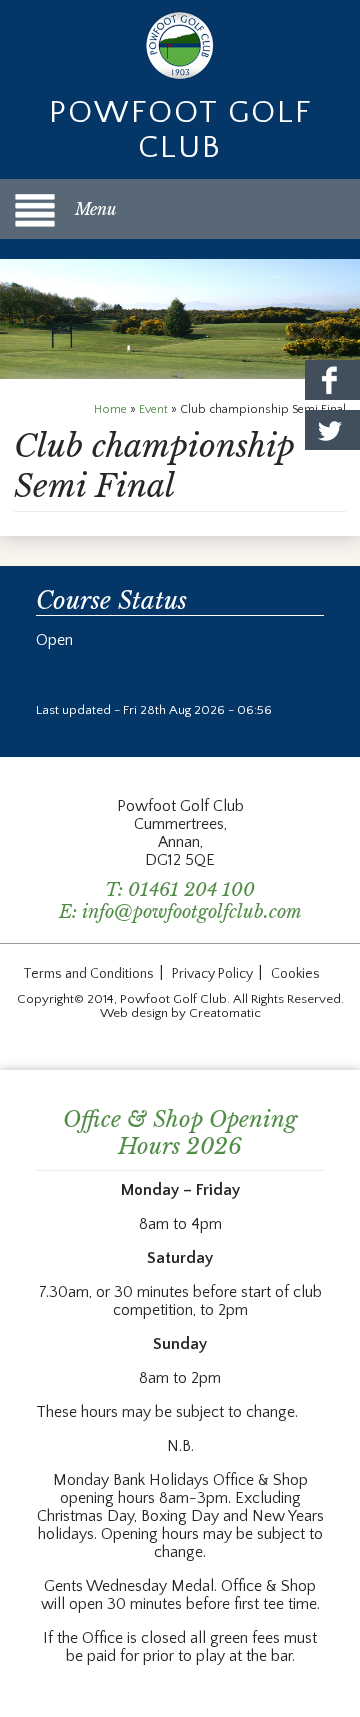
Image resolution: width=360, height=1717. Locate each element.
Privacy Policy (212, 974)
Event (153, 409)
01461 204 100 (191, 890)
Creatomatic (225, 1013)
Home (110, 409)
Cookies (295, 974)
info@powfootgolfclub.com (192, 912)
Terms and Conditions (88, 974)
